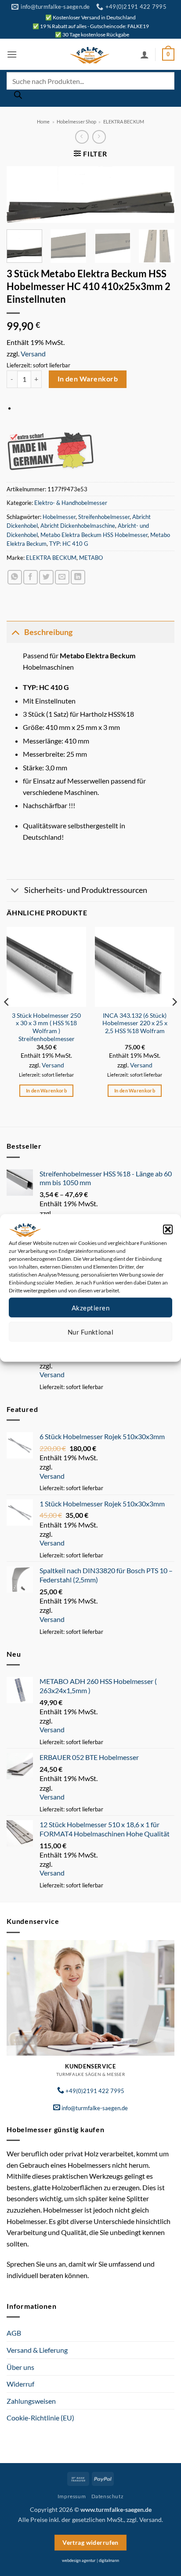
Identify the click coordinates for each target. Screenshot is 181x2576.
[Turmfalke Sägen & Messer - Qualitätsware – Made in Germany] (90, 54)
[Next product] (82, 137)
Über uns (20, 2367)
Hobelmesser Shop (76, 122)
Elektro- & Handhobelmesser (71, 503)
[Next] (160, 197)
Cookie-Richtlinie (59, 1348)
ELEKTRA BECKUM (124, 122)
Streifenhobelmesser (104, 517)
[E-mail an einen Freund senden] (62, 577)
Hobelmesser (59, 517)
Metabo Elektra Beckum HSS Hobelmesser (94, 535)
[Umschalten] (15, 632)
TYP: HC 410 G (69, 544)
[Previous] (21, 197)
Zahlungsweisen (31, 2401)
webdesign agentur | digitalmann (90, 2560)
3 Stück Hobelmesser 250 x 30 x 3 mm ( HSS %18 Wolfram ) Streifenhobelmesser (46, 1027)
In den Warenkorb (88, 379)
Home (43, 122)
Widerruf (20, 2384)
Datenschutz (98, 1348)
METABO (91, 558)
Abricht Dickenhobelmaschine (78, 526)
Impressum (130, 1348)
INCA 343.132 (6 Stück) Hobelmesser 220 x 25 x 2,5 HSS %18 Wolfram (135, 1023)
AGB (14, 2333)
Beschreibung (48, 632)
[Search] (18, 97)
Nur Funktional (90, 1332)
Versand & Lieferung (37, 2350)
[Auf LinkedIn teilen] (78, 577)
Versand (33, 354)
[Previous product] (99, 137)
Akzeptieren (90, 1307)
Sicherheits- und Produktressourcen (86, 890)
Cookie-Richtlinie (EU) (40, 2418)
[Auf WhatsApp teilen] (15, 577)
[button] (168, 1230)
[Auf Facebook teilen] (31, 577)
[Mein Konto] (145, 54)
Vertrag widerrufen (90, 2542)
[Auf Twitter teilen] (46, 577)
